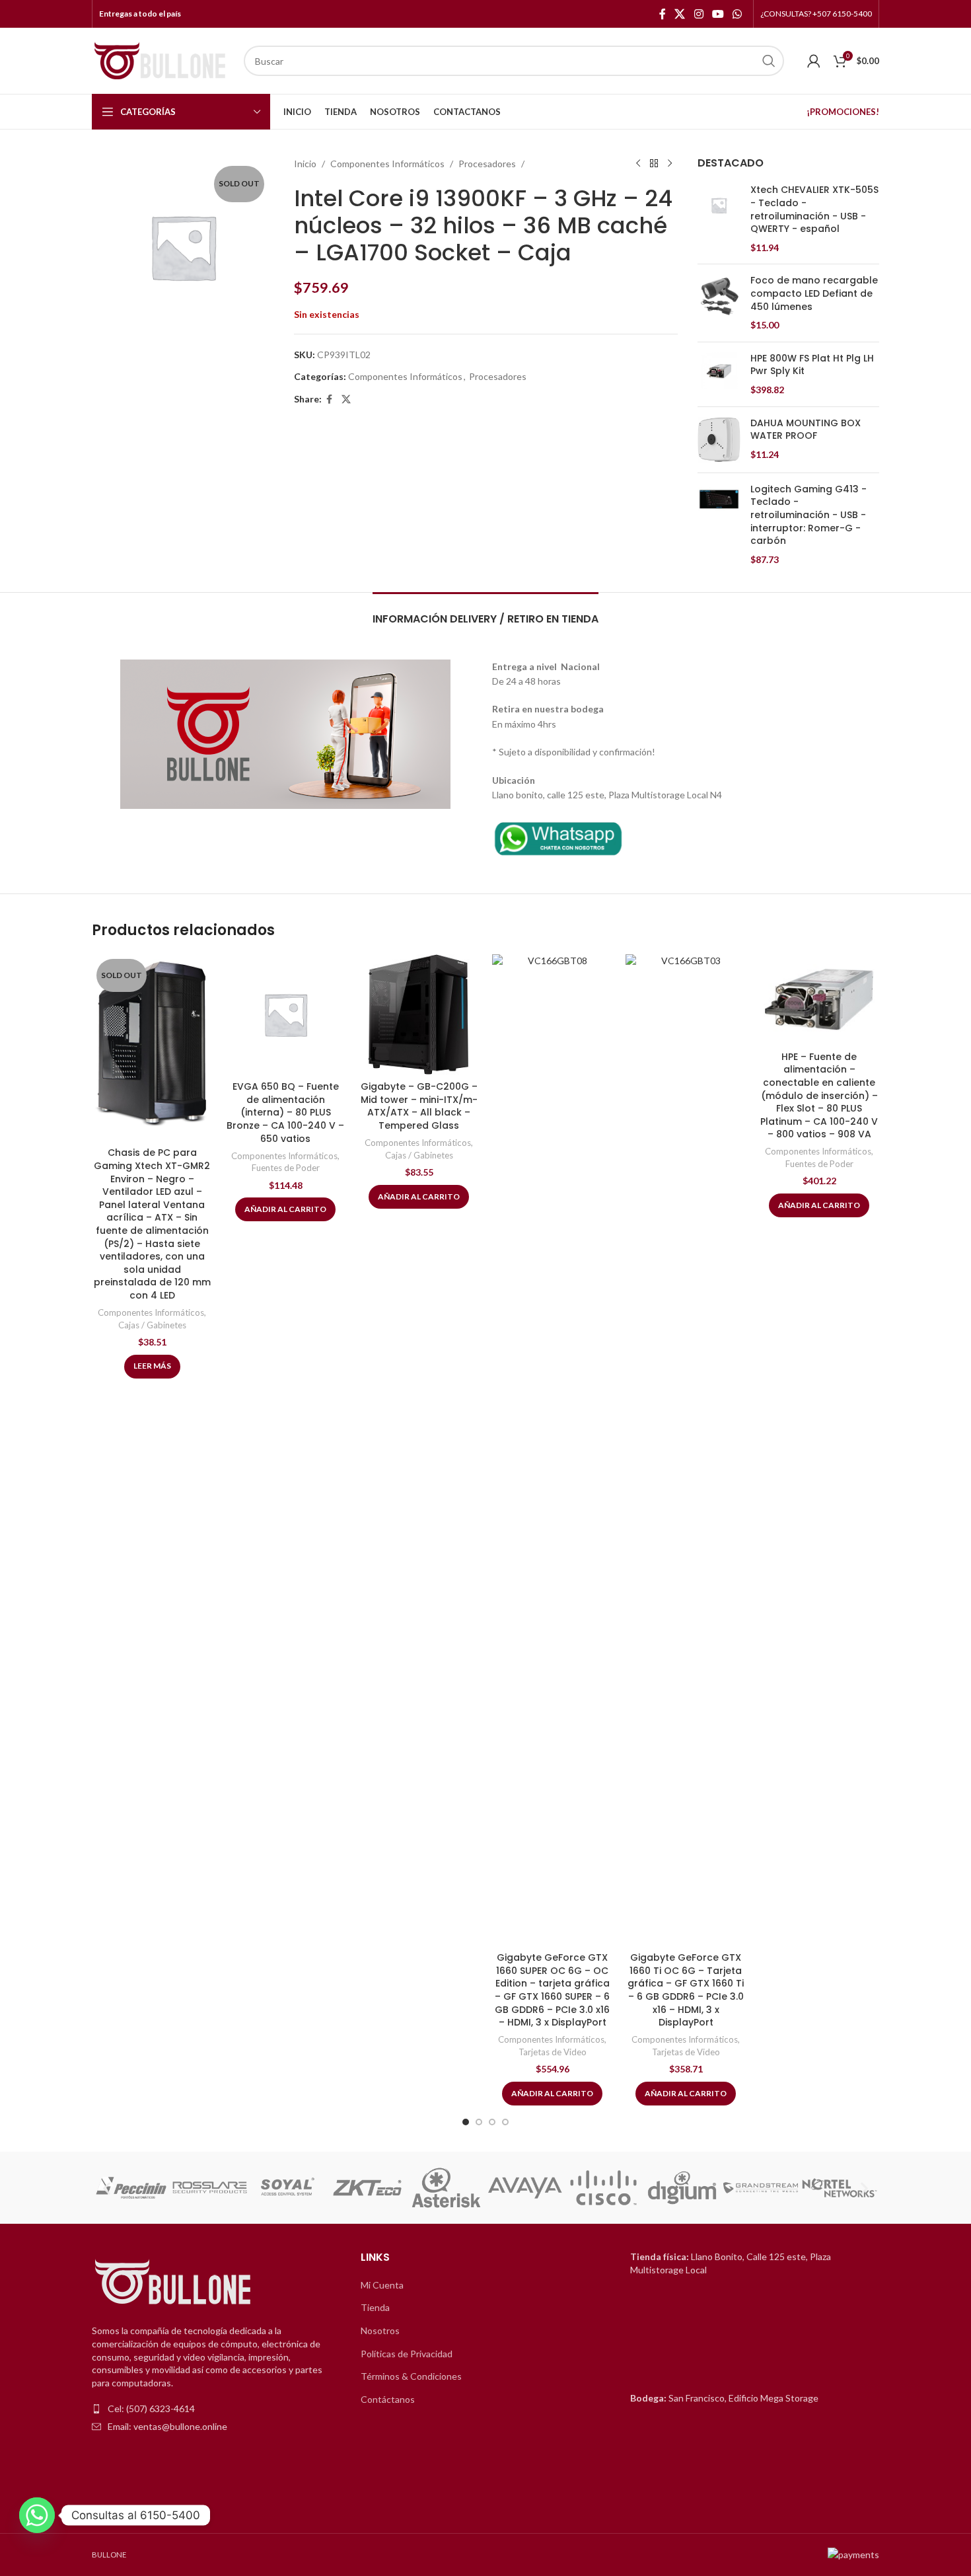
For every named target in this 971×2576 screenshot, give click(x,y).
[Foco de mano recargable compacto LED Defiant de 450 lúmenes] (719, 303)
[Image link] (558, 837)
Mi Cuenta (382, 2285)
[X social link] (680, 14)
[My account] (814, 61)
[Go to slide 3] (492, 2122)
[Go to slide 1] (466, 2122)
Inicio (305, 164)
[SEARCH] (769, 61)
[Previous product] (638, 164)
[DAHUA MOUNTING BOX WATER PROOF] (719, 440)
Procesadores (487, 164)
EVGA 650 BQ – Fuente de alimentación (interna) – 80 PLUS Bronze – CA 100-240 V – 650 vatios (285, 1112)
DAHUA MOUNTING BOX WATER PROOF (806, 430)
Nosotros (380, 2330)
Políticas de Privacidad (407, 2354)
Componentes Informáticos (387, 164)
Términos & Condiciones (411, 2376)
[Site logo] (161, 60)
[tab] (485, 612)
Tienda (375, 2307)
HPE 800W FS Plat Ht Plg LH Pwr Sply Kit (812, 365)
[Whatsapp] (37, 2515)
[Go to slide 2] (479, 2122)
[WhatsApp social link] (737, 14)
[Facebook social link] (663, 14)
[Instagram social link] (699, 14)
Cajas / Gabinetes (152, 1325)
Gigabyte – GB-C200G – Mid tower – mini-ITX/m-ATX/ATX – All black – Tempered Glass (419, 1106)
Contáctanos (388, 2399)
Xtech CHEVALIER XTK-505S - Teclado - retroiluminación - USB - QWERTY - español (814, 209)
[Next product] (670, 164)
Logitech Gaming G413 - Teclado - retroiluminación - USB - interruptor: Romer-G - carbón (809, 515)
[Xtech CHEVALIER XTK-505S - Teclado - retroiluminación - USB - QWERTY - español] (719, 219)
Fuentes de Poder (286, 1168)
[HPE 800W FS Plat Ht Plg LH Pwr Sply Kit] (719, 374)
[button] (107, 2188)
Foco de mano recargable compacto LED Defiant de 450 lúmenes (814, 293)
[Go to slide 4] (505, 2122)
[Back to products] (654, 164)
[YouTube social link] (718, 14)
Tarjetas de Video (553, 2052)
